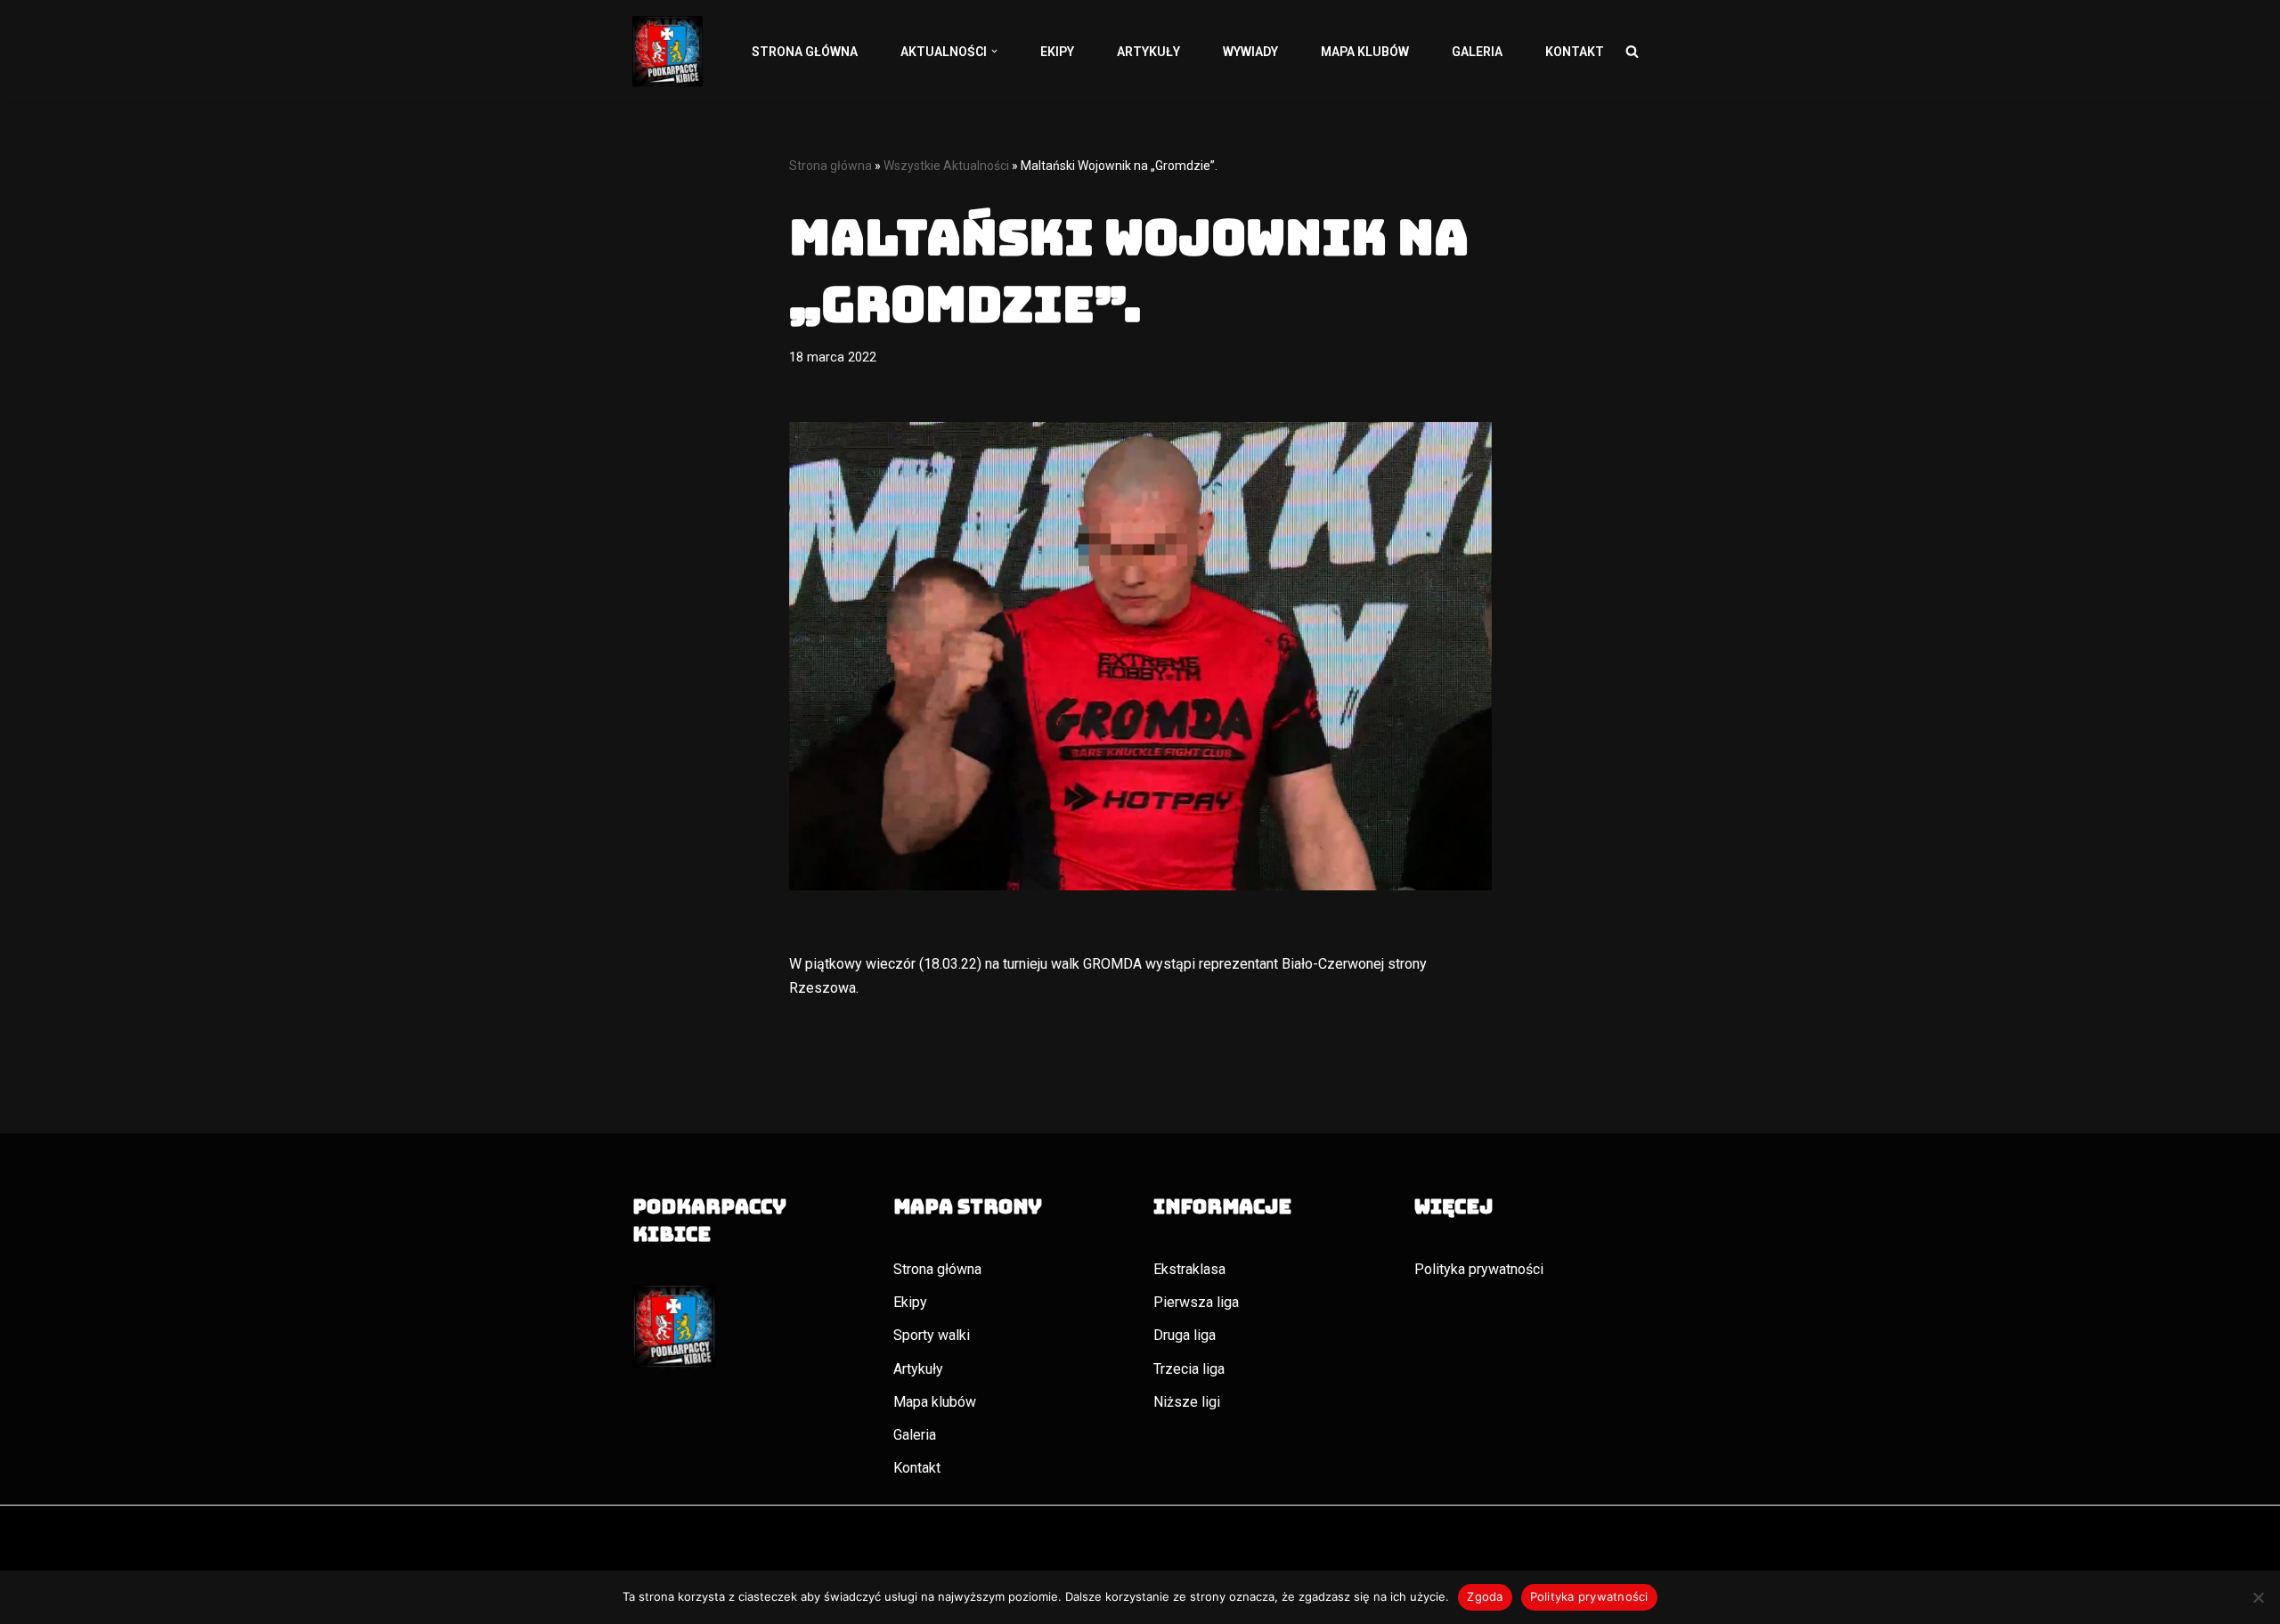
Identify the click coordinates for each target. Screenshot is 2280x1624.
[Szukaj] (1632, 51)
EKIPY (1057, 52)
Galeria (915, 1435)
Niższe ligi (1187, 1402)
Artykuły (918, 1369)
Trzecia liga (1189, 1369)
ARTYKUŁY (1148, 52)
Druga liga (1185, 1335)
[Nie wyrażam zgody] (2258, 1597)
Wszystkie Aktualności (946, 166)
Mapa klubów (935, 1402)
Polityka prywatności (1479, 1269)
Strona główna (831, 166)
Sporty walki (932, 1335)
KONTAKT (1575, 52)
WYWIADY (1250, 52)
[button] (994, 51)
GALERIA (1477, 52)
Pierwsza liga (1196, 1302)
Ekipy (910, 1302)
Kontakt (917, 1468)
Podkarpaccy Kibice (694, 1552)
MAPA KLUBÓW (1365, 52)
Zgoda (1485, 1596)
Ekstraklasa (1189, 1269)
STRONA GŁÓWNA (805, 52)
